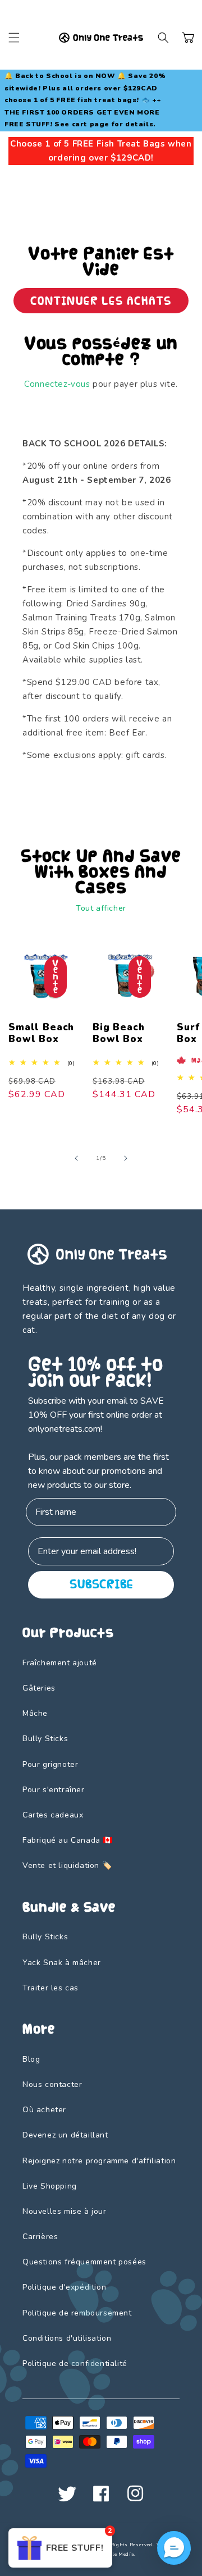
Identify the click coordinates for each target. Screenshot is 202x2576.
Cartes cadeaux (53, 1815)
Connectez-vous (57, 384)
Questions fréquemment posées (84, 2262)
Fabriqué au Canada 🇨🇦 (68, 1840)
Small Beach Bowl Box (41, 1033)
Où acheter (44, 2110)
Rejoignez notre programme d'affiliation (99, 2161)
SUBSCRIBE (101, 1584)
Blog (31, 2059)
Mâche (35, 1713)
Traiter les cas (50, 1988)
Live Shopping (50, 2186)
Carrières (40, 2237)
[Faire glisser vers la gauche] (76, 1158)
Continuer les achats (101, 301)
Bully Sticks (45, 1739)
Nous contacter (52, 2084)
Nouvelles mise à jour (65, 2211)
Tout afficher (101, 908)
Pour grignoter (50, 1764)
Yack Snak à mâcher (62, 1963)
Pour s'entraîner (54, 1790)
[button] (14, 38)
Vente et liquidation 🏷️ (67, 1865)
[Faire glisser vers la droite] (126, 1158)
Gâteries (39, 1688)
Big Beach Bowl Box (119, 1033)
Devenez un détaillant (65, 2135)
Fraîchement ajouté (60, 1663)
